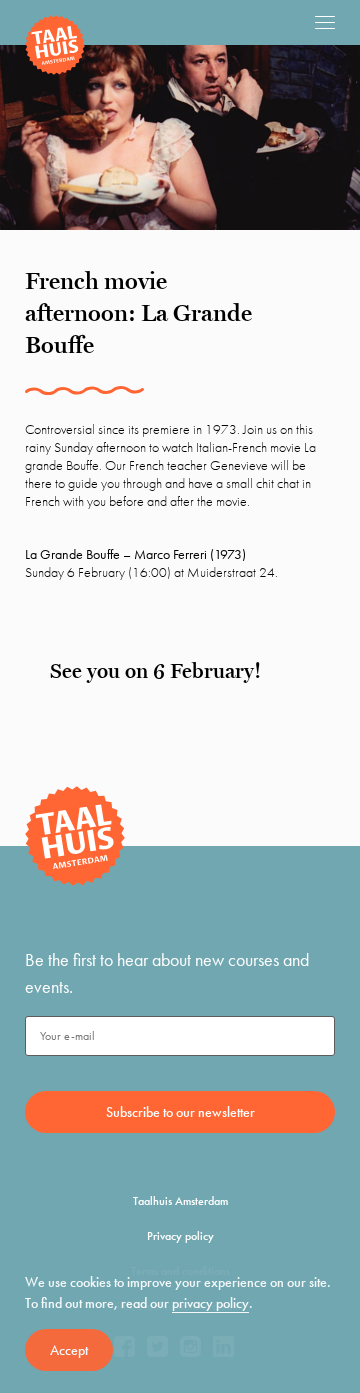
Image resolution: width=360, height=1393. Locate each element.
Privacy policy (180, 1236)
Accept (69, 1350)
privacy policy (210, 1303)
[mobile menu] (325, 22)
